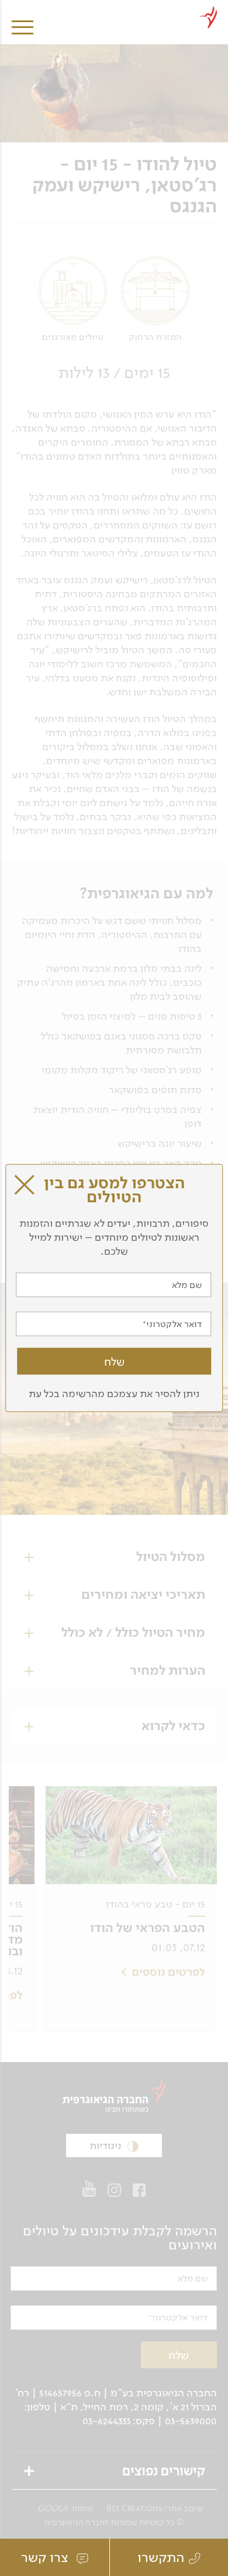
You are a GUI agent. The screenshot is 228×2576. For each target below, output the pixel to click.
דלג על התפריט (117, 4)
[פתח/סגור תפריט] (23, 19)
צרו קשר (46, 2557)
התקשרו (161, 2557)
